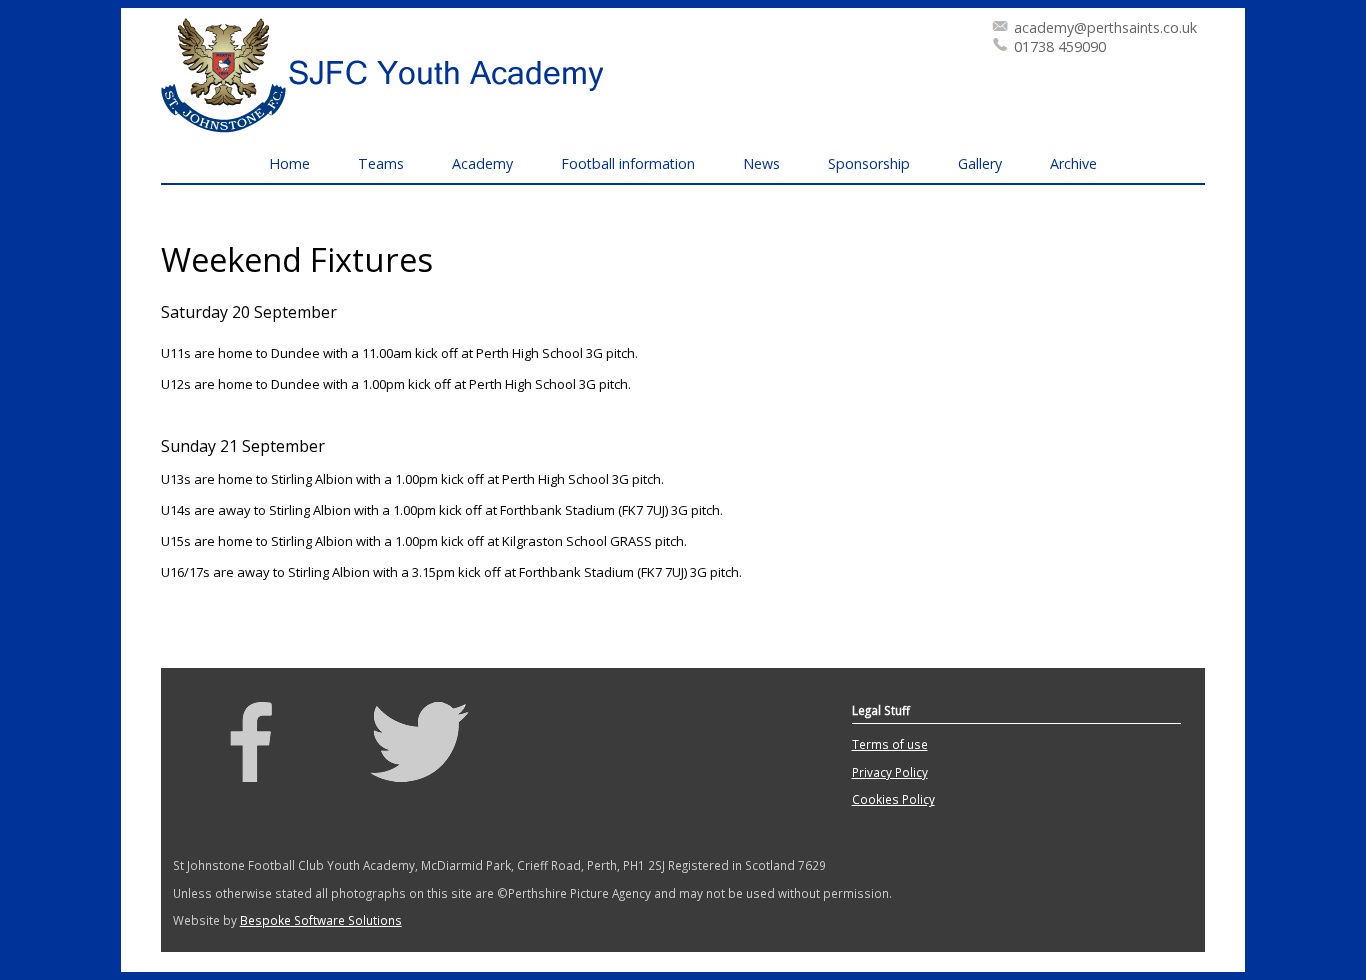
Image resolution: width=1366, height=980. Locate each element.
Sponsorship (869, 163)
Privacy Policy (890, 772)
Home (289, 163)
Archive (1073, 163)
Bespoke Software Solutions (321, 920)
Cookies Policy (893, 799)
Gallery (980, 163)
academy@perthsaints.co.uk (1105, 27)
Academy (482, 163)
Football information (628, 163)
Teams (381, 163)
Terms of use (890, 744)
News (761, 163)
